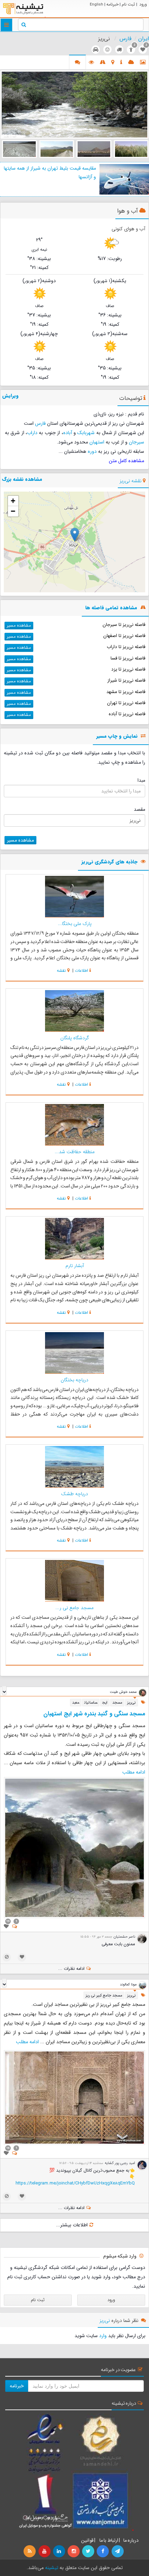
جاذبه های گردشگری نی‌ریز (109, 862)
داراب (32, 433)
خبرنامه (112, 4)
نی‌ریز (132, 1703)
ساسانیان (91, 1703)
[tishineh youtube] (45, 2551)
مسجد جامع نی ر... (74, 1608)
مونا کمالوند (128, 1984)
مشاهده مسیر (19, 625)
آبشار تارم (75, 1266)
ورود (143, 4)
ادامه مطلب (134, 1772)
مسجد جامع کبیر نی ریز (104, 1995)
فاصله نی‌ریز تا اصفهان (124, 636)
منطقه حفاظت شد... (75, 1152)
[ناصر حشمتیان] (142, 1939)
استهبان (97, 442)
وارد (103, 2336)
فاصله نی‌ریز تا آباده (127, 714)
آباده (68, 433)
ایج (105, 1703)
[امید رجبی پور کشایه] (142, 2165)
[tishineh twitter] (89, 2551)
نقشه (61, 971)
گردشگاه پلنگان (75, 1038)
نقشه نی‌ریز (130, 481)
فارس (125, 39)
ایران (144, 39)
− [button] (13, 511)
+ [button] (13, 501)
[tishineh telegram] (118, 2551)
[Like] (6, 1927)
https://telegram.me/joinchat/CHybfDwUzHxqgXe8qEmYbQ (75, 2183)
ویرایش (10, 396)
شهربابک (86, 433)
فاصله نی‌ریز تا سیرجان (124, 625)
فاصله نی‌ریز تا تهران (126, 703)
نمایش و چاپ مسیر (117, 737)
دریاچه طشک (74, 1494)
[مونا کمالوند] (143, 1985)
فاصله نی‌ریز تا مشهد (126, 692)
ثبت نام (128, 4)
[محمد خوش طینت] (143, 1692)
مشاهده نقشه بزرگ (22, 479)
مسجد (117, 1703)
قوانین (87, 2540)
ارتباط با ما (108, 2540)
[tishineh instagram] (74, 2551)
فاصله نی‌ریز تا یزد (128, 669)
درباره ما (131, 2540)
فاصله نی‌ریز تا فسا (128, 658)
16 (8, 2148)
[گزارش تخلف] (7, 1957)
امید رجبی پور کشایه (120, 2163)
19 (8, 1921)
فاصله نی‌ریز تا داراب (126, 647)
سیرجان (137, 442)
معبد (76, 1703)
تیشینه (52, 2568)
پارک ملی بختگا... (75, 924)
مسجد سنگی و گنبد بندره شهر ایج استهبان (94, 1714)
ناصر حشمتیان (124, 1937)
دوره (92, 451)
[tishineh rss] (30, 2551)
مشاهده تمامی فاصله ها (111, 608)
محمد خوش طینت (123, 1692)
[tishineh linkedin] (60, 2551)
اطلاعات (81, 971)
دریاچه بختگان (74, 1380)
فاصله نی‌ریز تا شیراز (126, 680)
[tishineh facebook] (103, 2551)
